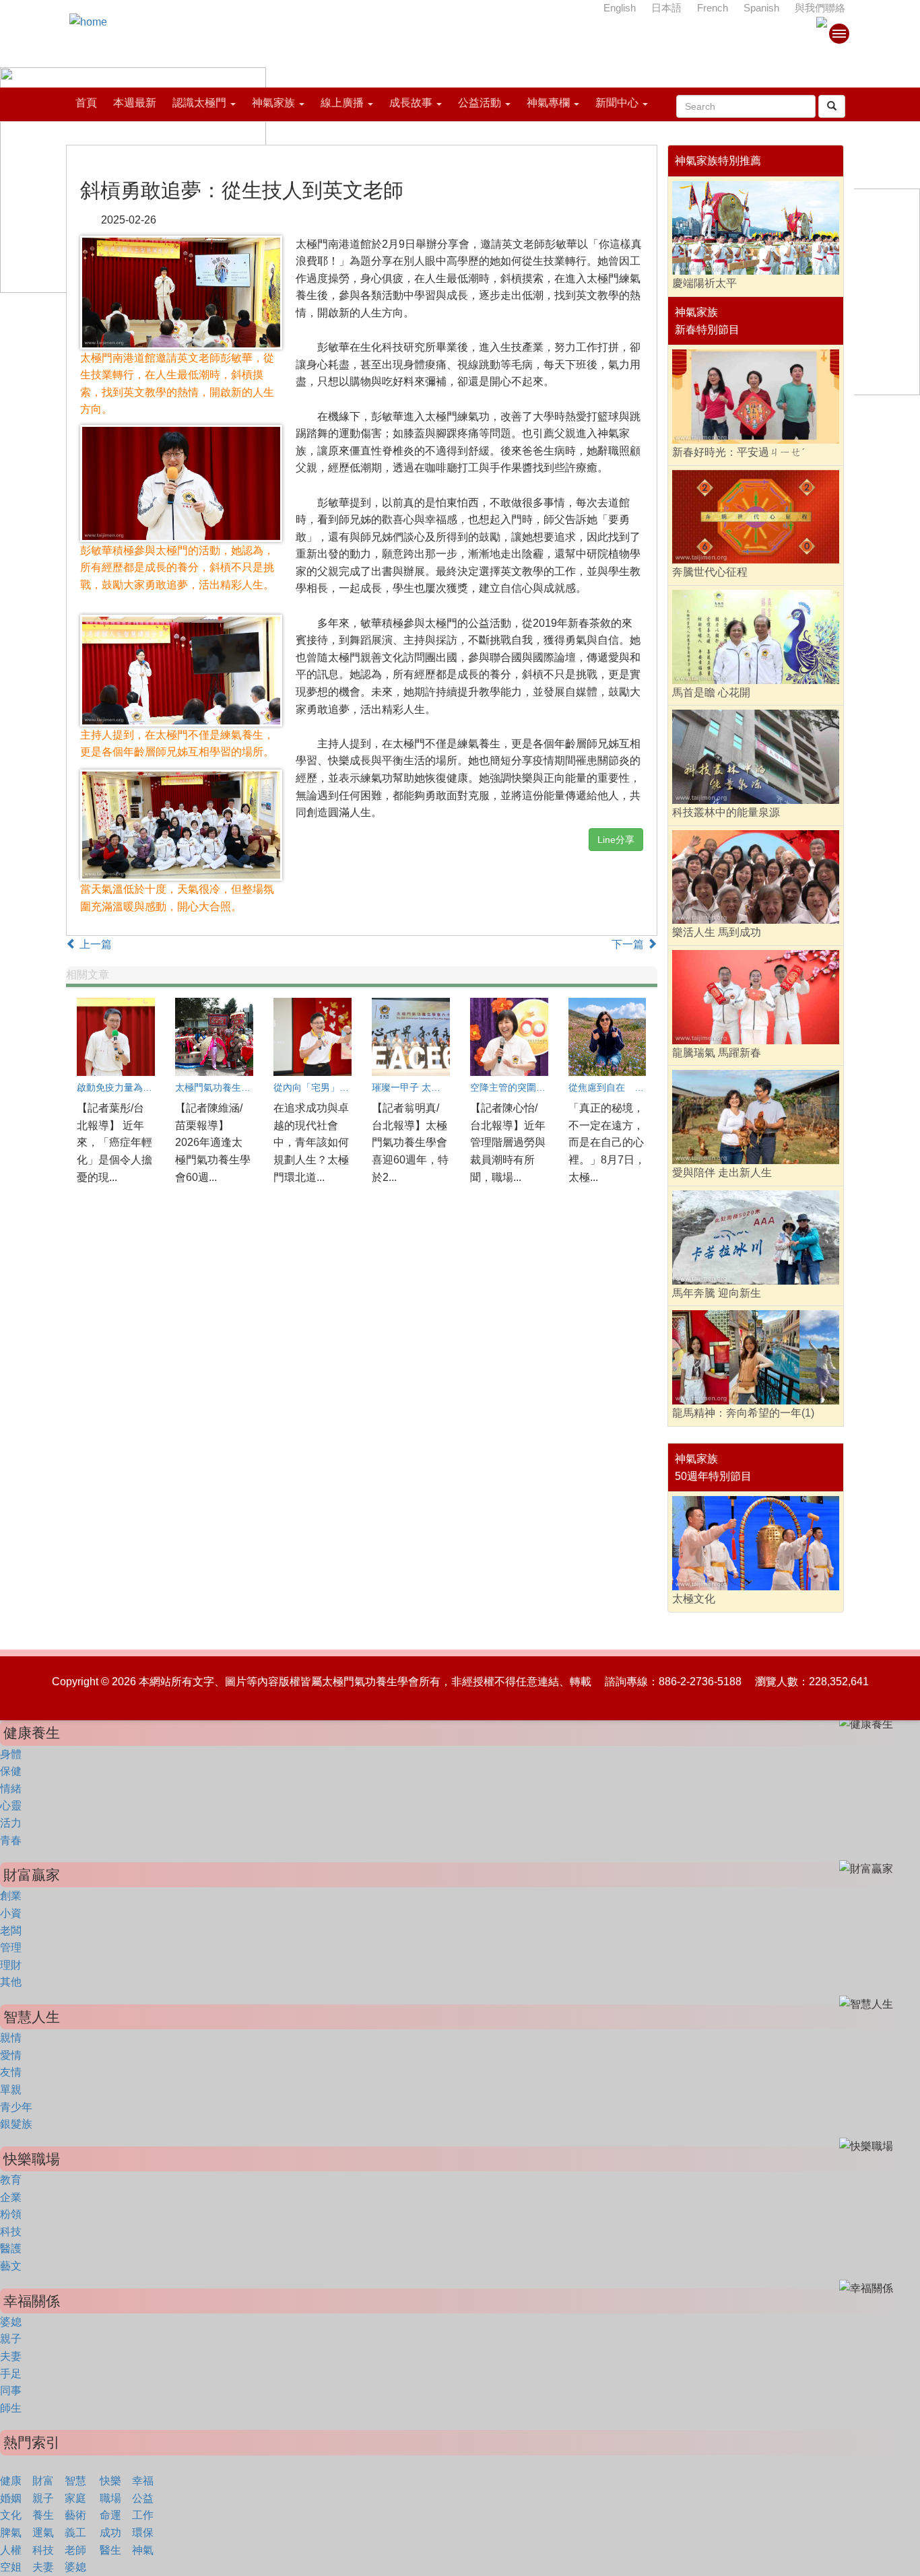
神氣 (143, 2550)
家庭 (75, 2498)
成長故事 (411, 103)
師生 (11, 2408)
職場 (110, 2498)
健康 (11, 2481)
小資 (11, 1913)
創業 (11, 1896)
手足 (11, 2374)
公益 (143, 2498)
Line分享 (616, 840)
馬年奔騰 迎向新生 (717, 1293)
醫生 (110, 2550)
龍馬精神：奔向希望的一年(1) (743, 1413)
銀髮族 (16, 2124)
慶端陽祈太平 (704, 283)
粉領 (11, 2214)
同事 (11, 2391)
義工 (75, 2533)
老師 (75, 2550)
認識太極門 (199, 103)
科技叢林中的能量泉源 (726, 812)
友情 (11, 2072)
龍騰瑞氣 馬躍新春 (717, 1053)
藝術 (75, 2515)
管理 (11, 1947)
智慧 (75, 2481)
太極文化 (694, 1599)
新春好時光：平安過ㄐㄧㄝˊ (738, 452)
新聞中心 (617, 103)
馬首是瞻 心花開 (711, 692)
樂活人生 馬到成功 (717, 932)
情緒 (11, 1789)
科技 (11, 2232)
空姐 (11, 2567)
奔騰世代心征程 (710, 572)
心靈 (11, 1805)
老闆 (11, 1931)
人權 (11, 2550)
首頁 (86, 103)
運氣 (43, 2533)
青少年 (16, 2107)
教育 (11, 2180)
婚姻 (11, 2498)
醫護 (11, 2248)
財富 (43, 2481)
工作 (143, 2515)
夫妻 (11, 2356)
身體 (11, 1754)
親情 (11, 2038)
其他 (11, 1982)
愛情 (11, 2055)
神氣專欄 (548, 103)
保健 (11, 1771)
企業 (11, 2197)
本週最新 (135, 103)
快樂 (110, 2481)
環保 (143, 2533)
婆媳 (11, 2322)
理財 (11, 1965)
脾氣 (11, 2533)
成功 (110, 2533)
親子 (11, 2339)
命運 (110, 2515)
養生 (43, 2515)
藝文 (11, 2266)
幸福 (143, 2481)
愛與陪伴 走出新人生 (722, 1173)
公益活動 (480, 103)
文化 (11, 2515)
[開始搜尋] (832, 106)
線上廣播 (342, 103)
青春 (11, 1840)
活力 (11, 1823)
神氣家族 (273, 103)
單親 (11, 2090)
